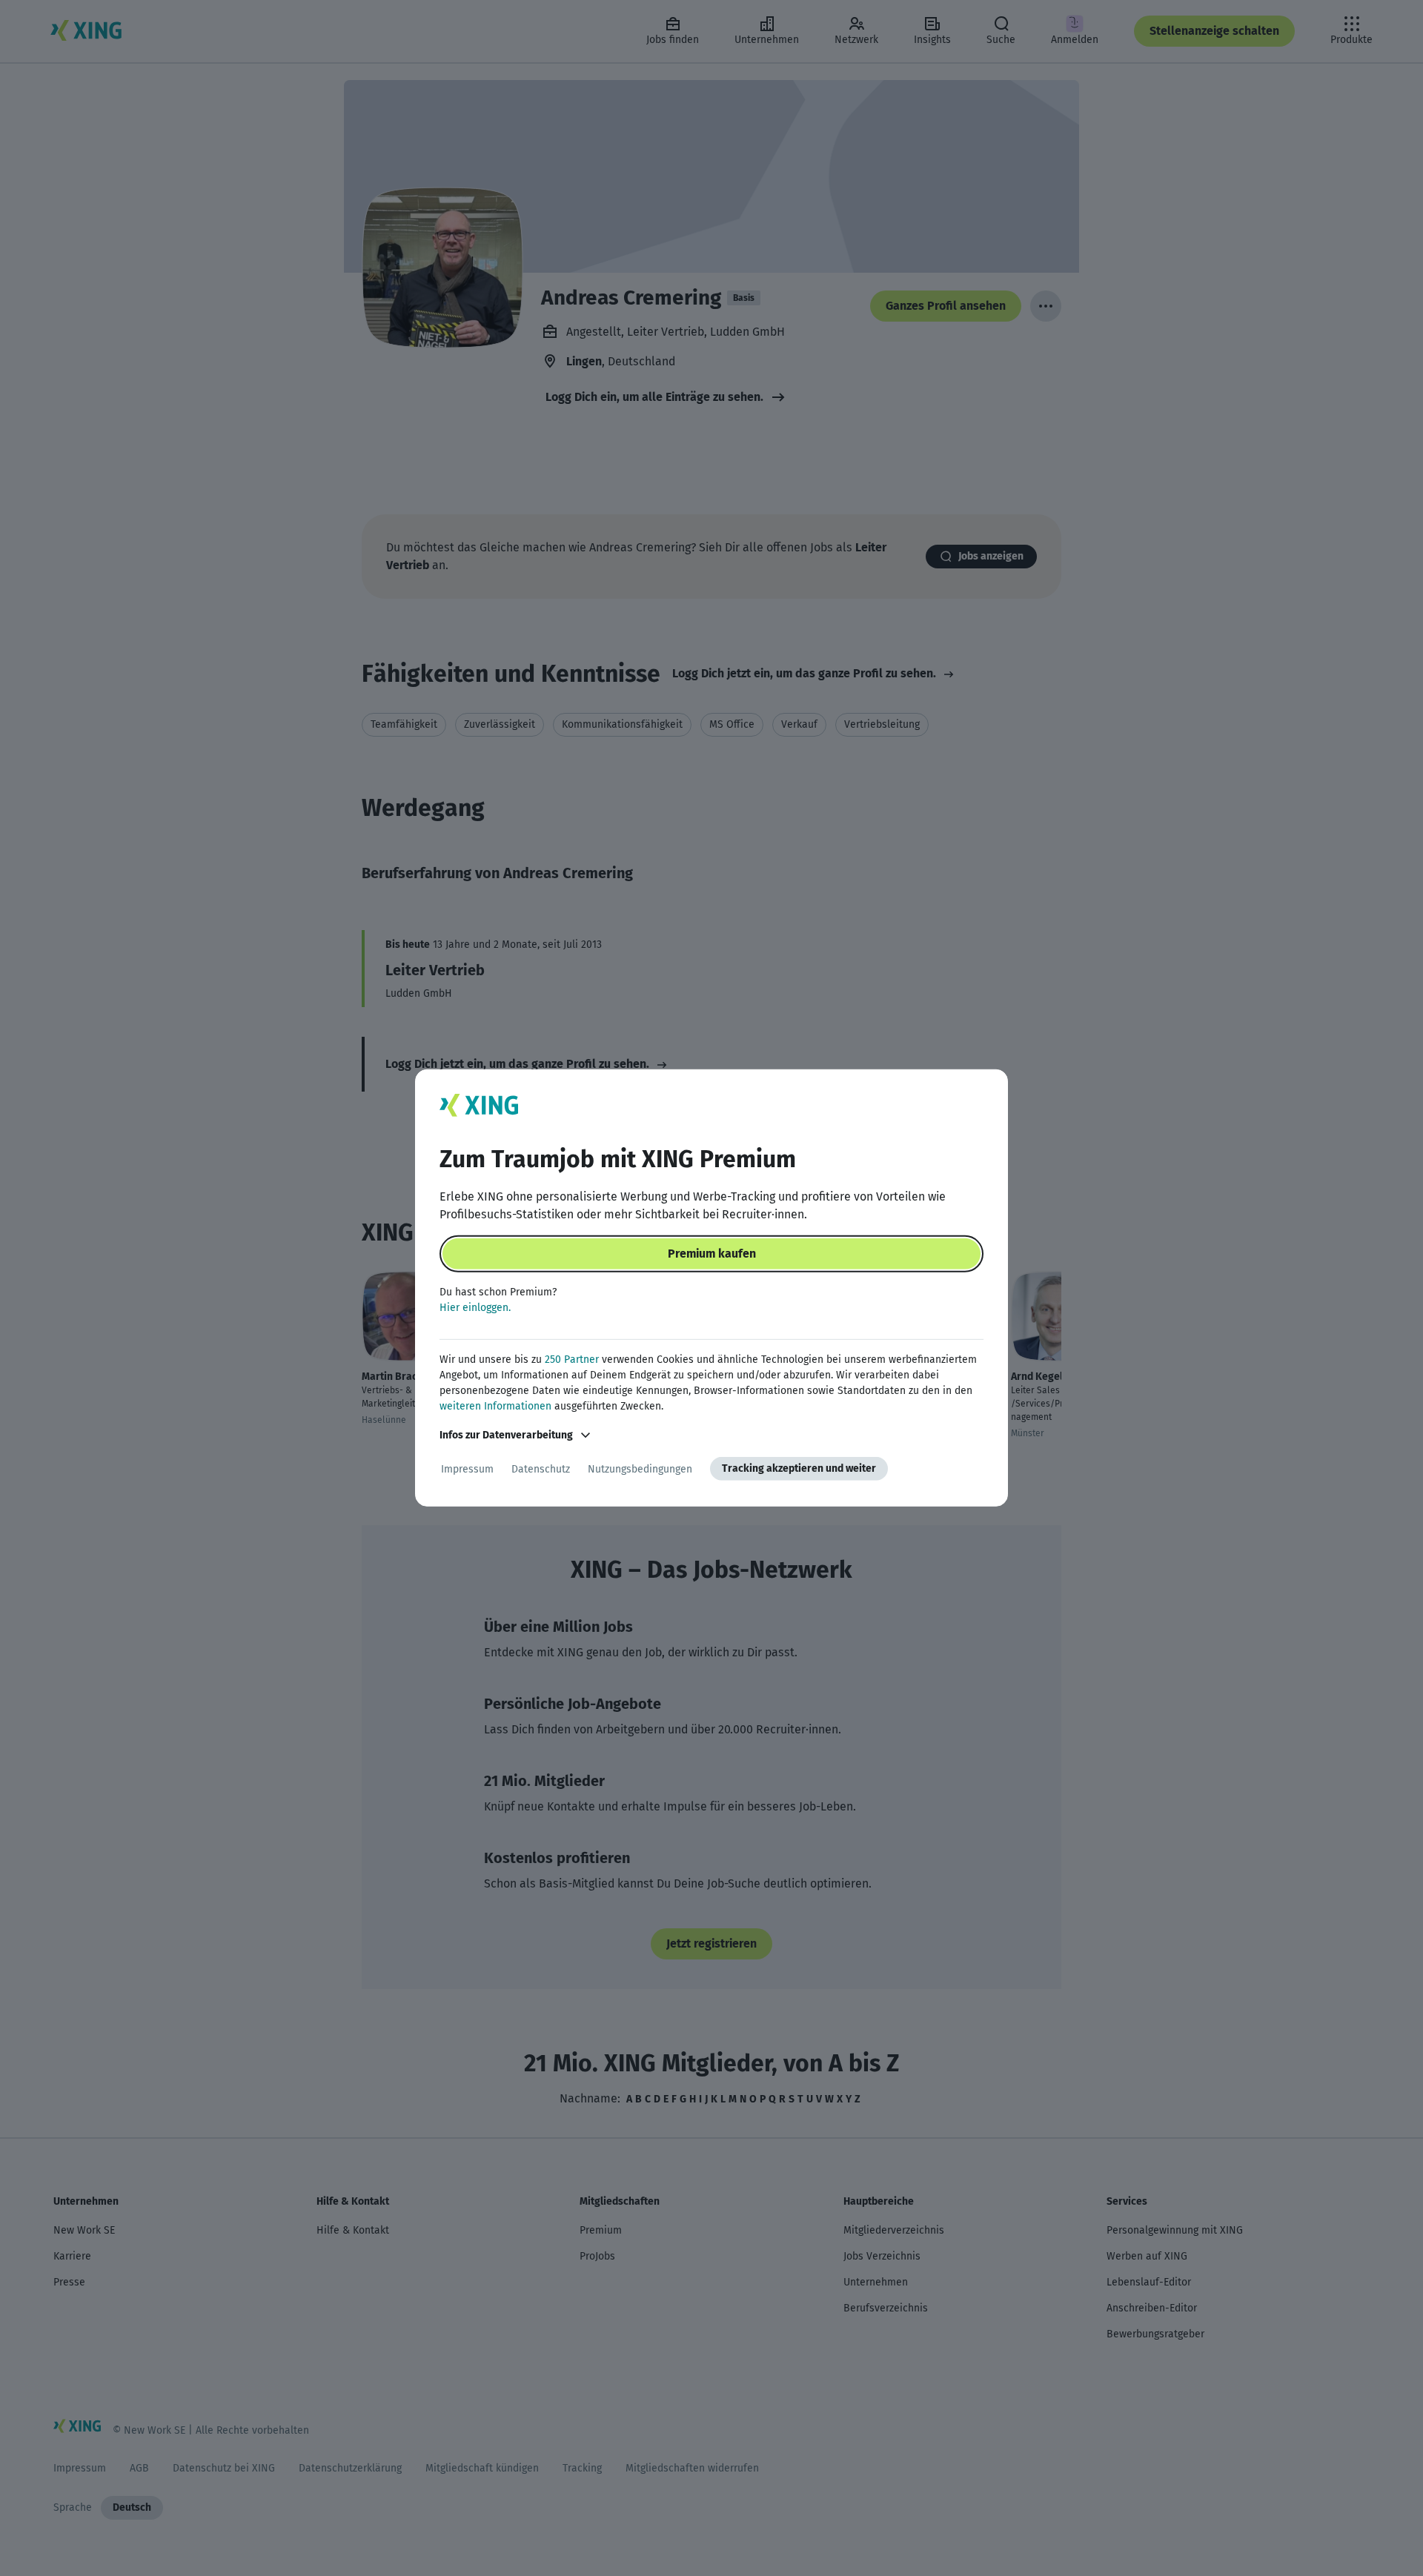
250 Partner (572, 1360)
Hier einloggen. (475, 1308)
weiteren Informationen (495, 1406)
